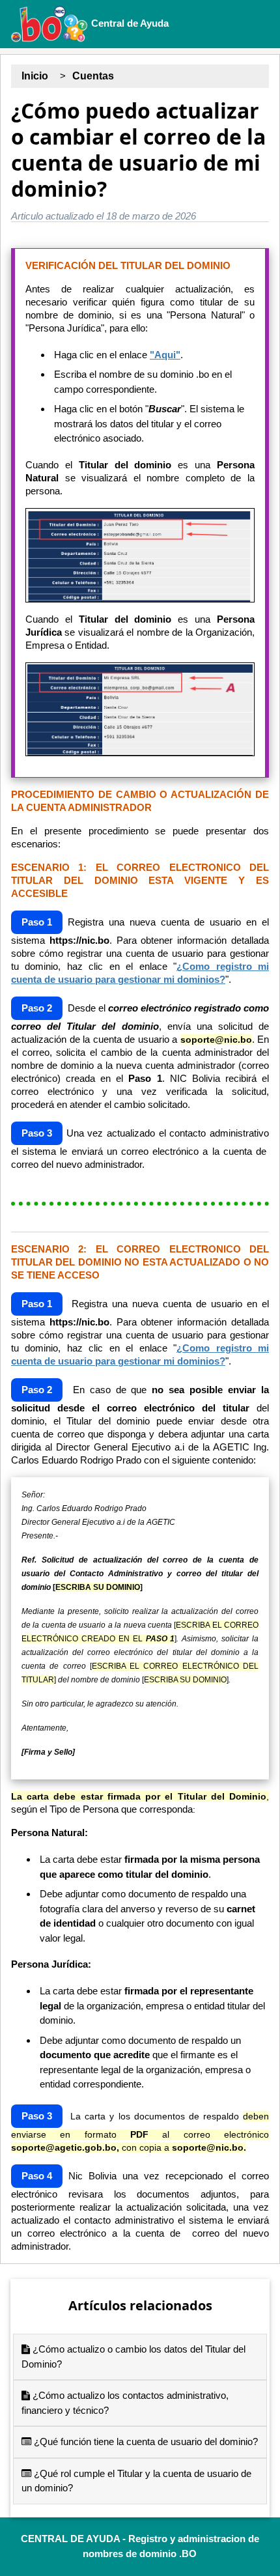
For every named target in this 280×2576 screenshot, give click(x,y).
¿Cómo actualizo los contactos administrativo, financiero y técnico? (125, 2403)
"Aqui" (165, 355)
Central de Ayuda (129, 23)
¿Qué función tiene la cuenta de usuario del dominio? (145, 2442)
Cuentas (93, 76)
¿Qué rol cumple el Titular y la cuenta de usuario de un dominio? (136, 2481)
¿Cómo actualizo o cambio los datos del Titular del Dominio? (133, 2357)
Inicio (35, 76)
